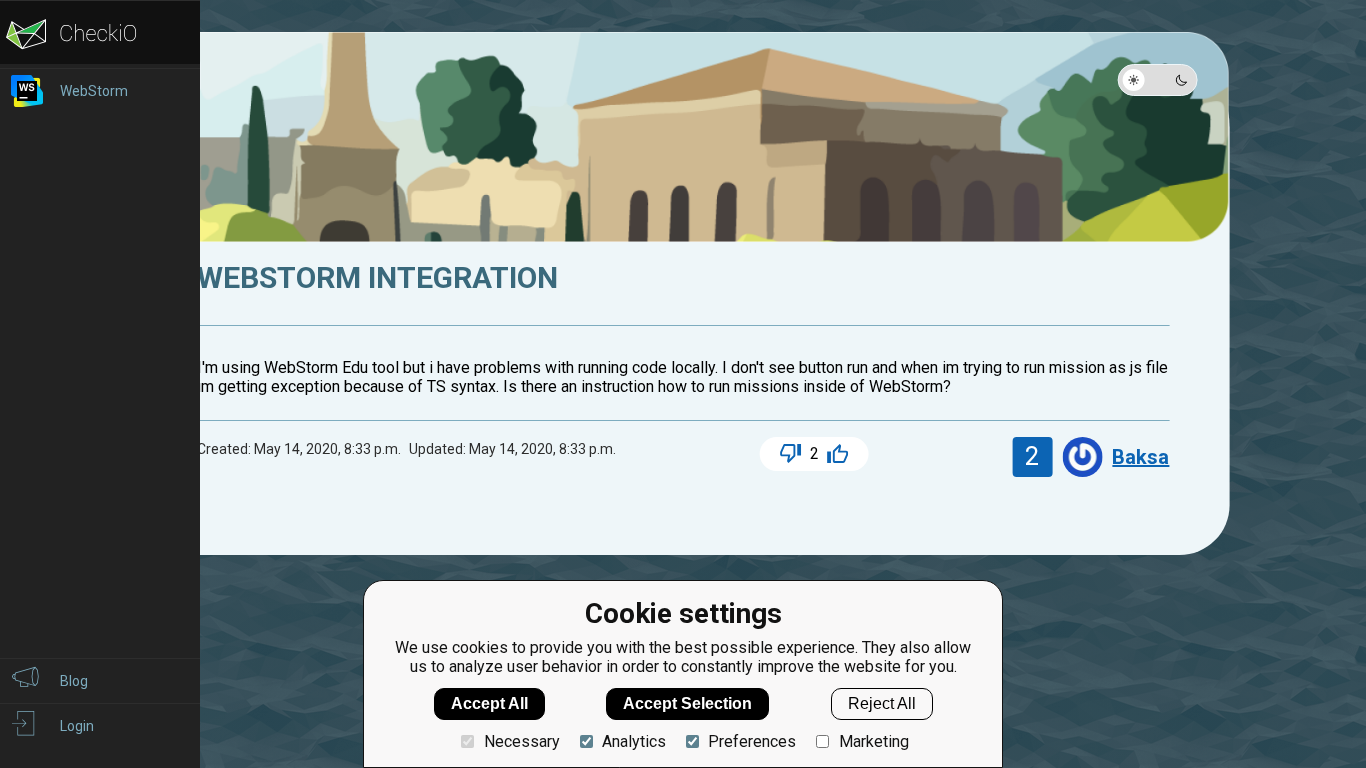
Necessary (521, 741)
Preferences (752, 741)
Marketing (873, 741)
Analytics (634, 741)
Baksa (1140, 457)
